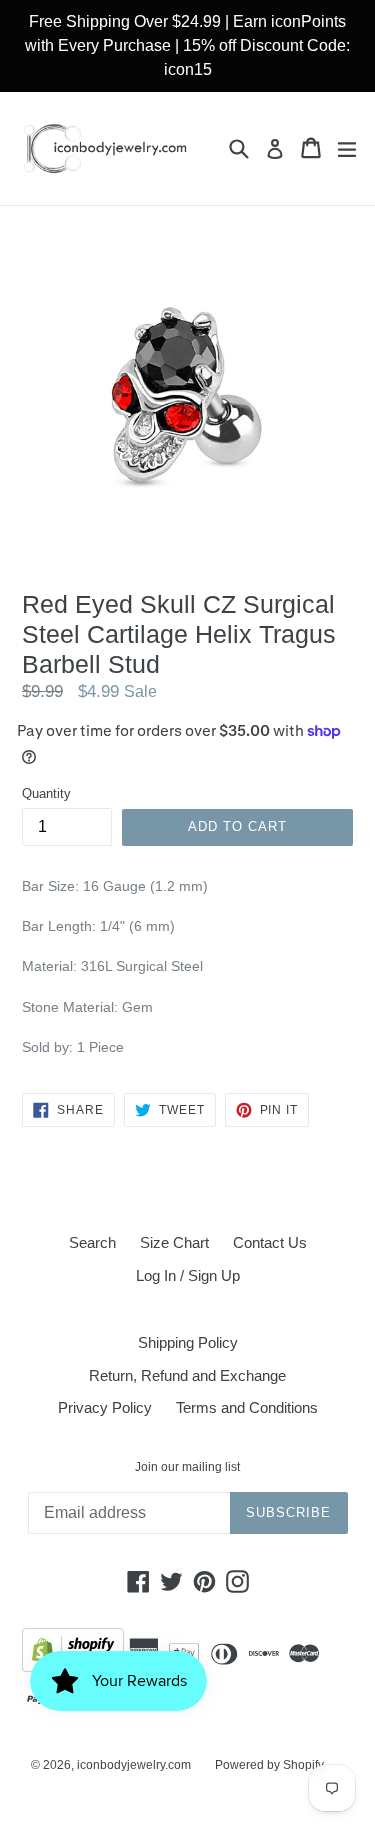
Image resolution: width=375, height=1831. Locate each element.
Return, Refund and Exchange (187, 1375)
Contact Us (270, 1242)
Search (92, 1242)
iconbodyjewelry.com (134, 1765)
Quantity (46, 793)
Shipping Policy (188, 1342)
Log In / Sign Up (188, 1275)
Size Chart (174, 1242)
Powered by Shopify (269, 1765)
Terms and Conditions (247, 1407)
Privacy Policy (105, 1407)
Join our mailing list (187, 1467)
